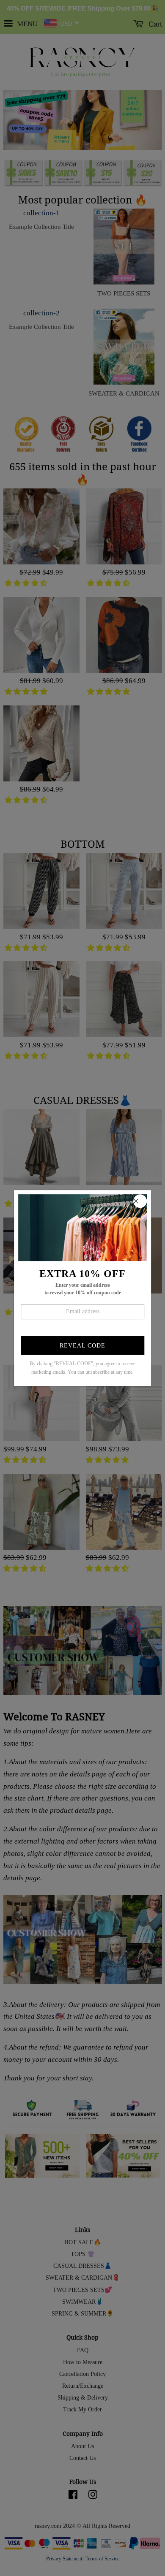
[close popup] (140, 1201)
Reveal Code (82, 1346)
